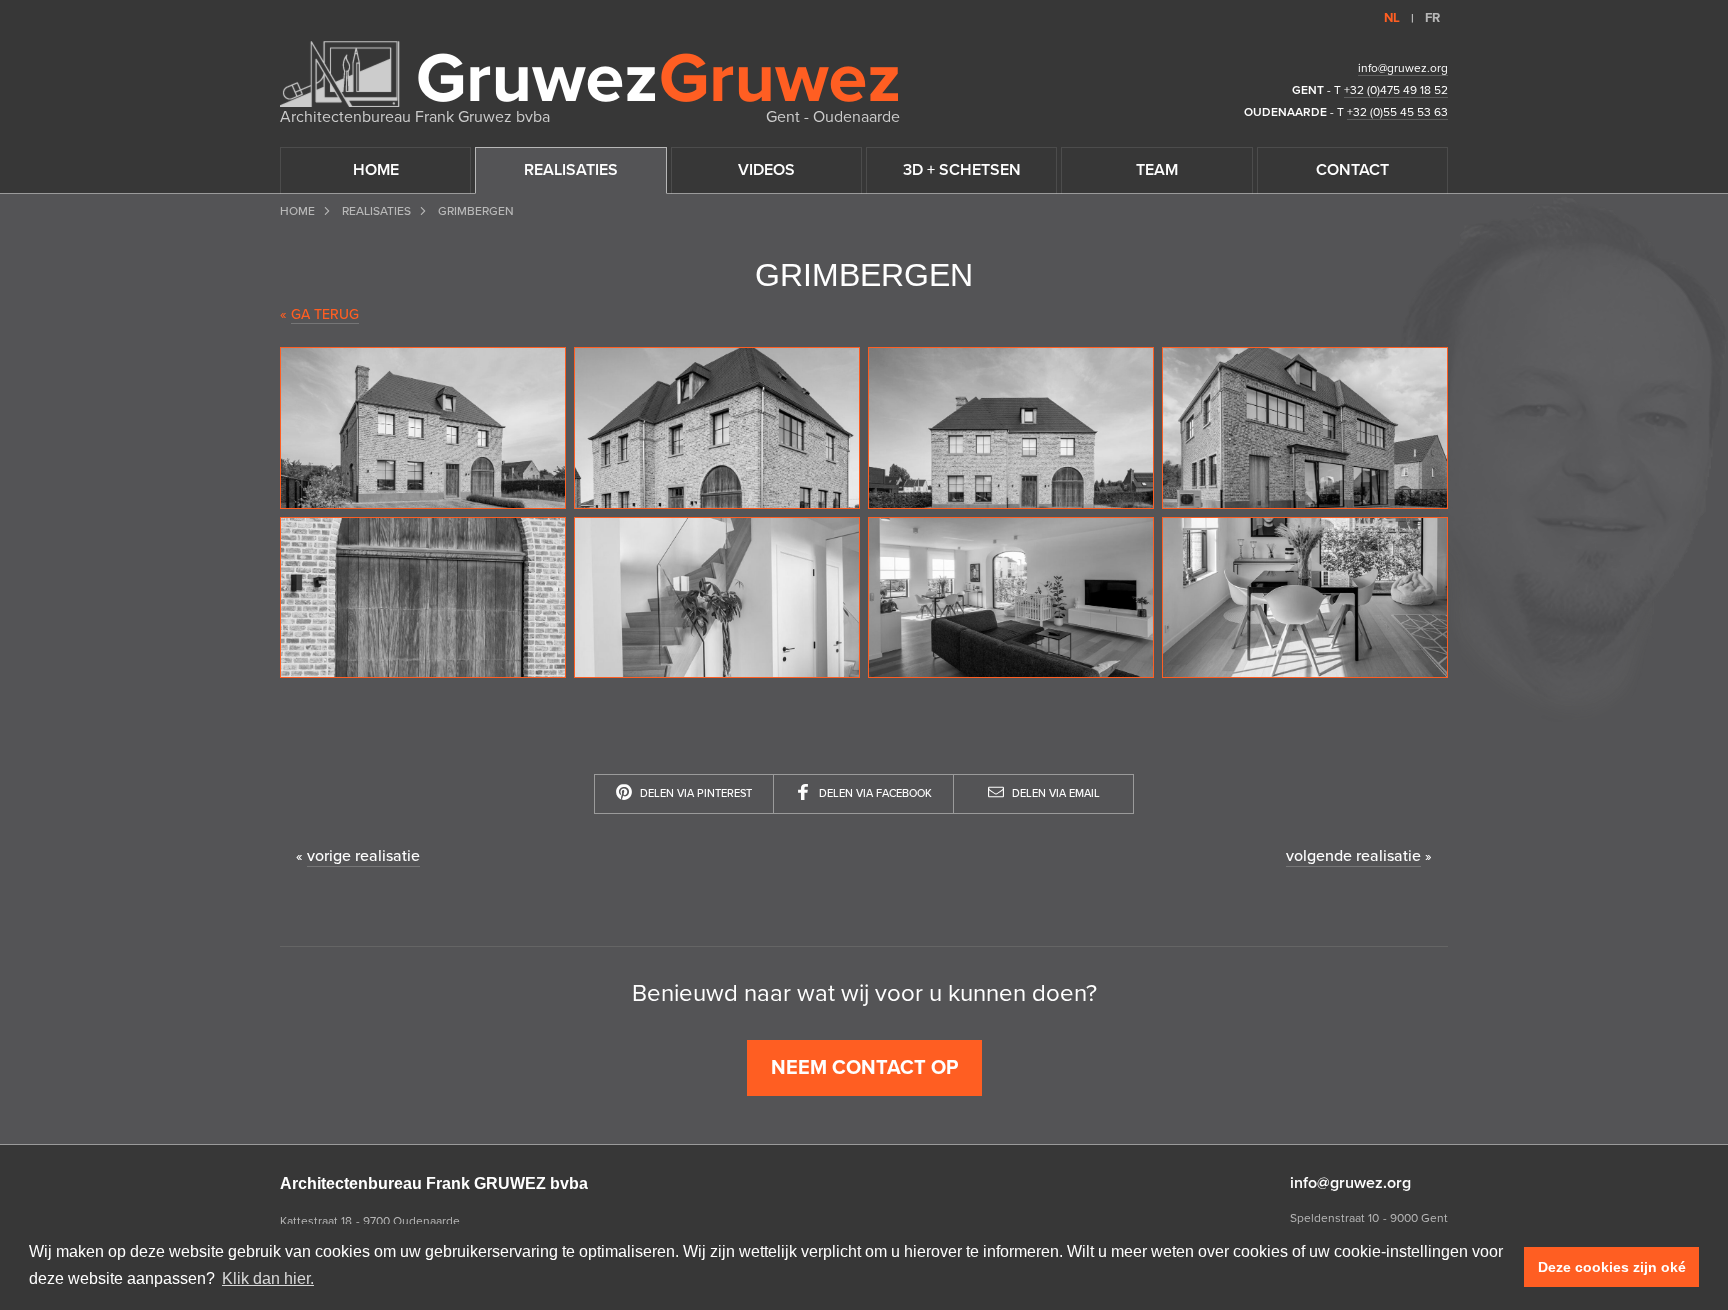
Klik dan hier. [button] (268, 1278)
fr (1432, 18)
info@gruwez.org (1403, 68)
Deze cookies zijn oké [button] (1612, 1267)
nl (1392, 18)
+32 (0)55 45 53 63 (1397, 112)
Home (297, 211)
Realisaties (376, 211)
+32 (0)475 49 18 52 (1396, 90)
